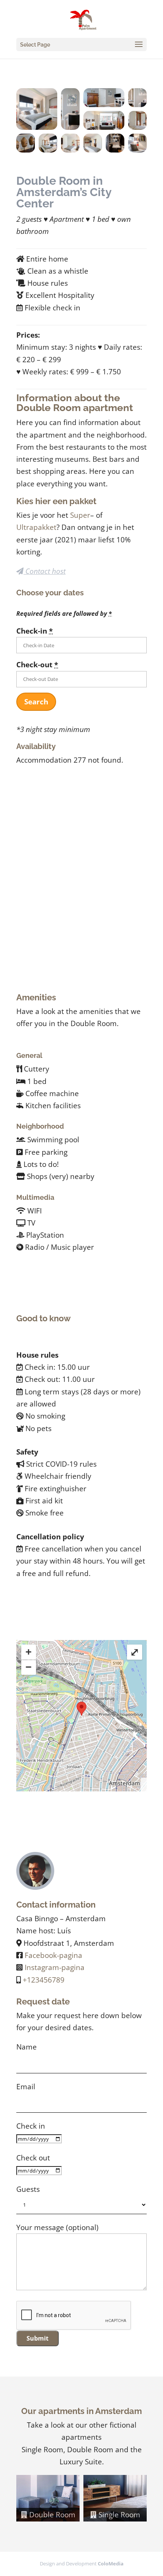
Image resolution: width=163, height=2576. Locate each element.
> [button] (137, 2497)
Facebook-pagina (53, 1955)
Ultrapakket (36, 527)
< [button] (26, 2497)
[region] (81, 2498)
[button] (37, 109)
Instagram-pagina (55, 1967)
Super (80, 515)
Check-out (37, 665)
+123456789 (44, 1980)
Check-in (34, 631)
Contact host (45, 571)
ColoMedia (111, 2564)
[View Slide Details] (48, 2498)
